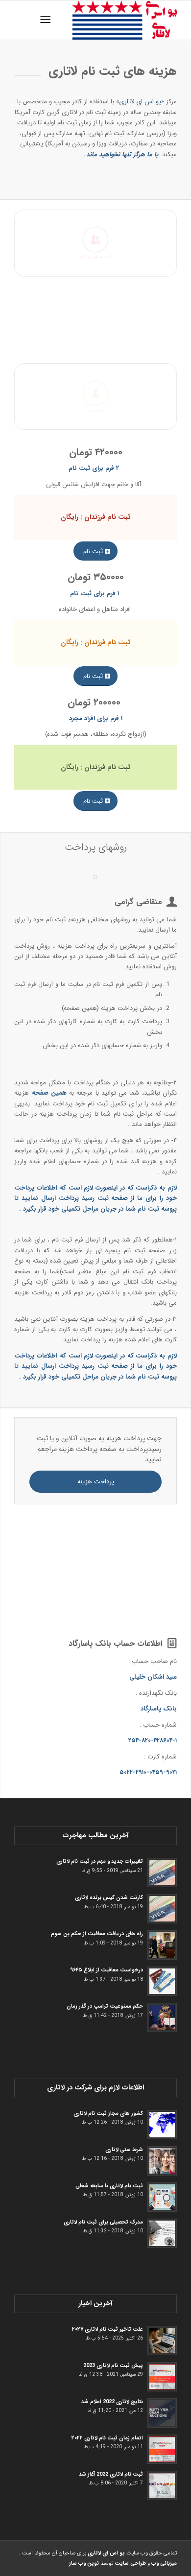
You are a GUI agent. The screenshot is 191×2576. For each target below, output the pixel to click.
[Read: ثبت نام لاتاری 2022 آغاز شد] (162, 2485)
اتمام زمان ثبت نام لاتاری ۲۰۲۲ (107, 2438)
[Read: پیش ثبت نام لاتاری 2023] (162, 2377)
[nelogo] (112, 20)
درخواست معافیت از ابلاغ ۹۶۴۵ (107, 1970)
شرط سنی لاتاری (124, 2150)
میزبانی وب (164, 2564)
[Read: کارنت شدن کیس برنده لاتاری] (162, 1909)
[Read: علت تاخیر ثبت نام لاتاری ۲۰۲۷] (162, 2341)
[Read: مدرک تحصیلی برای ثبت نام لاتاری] (162, 2233)
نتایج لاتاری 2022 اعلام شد (112, 2402)
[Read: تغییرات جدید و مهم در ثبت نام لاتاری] (162, 1873)
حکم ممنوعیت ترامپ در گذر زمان (105, 2006)
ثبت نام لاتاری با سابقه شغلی (109, 2186)
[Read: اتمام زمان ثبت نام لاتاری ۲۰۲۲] (162, 2449)
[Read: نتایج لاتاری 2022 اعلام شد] (162, 2413)
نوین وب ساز (84, 2564)
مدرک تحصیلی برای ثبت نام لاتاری (103, 2222)
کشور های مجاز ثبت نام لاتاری (108, 2113)
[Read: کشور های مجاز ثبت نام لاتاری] (162, 2125)
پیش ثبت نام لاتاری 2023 (113, 2365)
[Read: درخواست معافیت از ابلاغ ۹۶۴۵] (162, 1981)
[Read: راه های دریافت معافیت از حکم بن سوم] (162, 1945)
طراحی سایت (130, 2564)
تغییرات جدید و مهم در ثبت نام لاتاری (100, 1861)
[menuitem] (47, 20)
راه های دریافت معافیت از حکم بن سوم (97, 1934)
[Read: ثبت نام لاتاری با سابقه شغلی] (162, 2197)
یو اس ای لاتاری (140, 102)
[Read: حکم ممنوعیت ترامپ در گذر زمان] (162, 2017)
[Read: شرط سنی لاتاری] (162, 2161)
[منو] (47, 20)
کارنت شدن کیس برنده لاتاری (109, 1897)
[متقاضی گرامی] (172, 902)
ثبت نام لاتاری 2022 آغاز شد (111, 2474)
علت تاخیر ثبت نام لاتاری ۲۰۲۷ (107, 2329)
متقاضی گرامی (138, 902)
